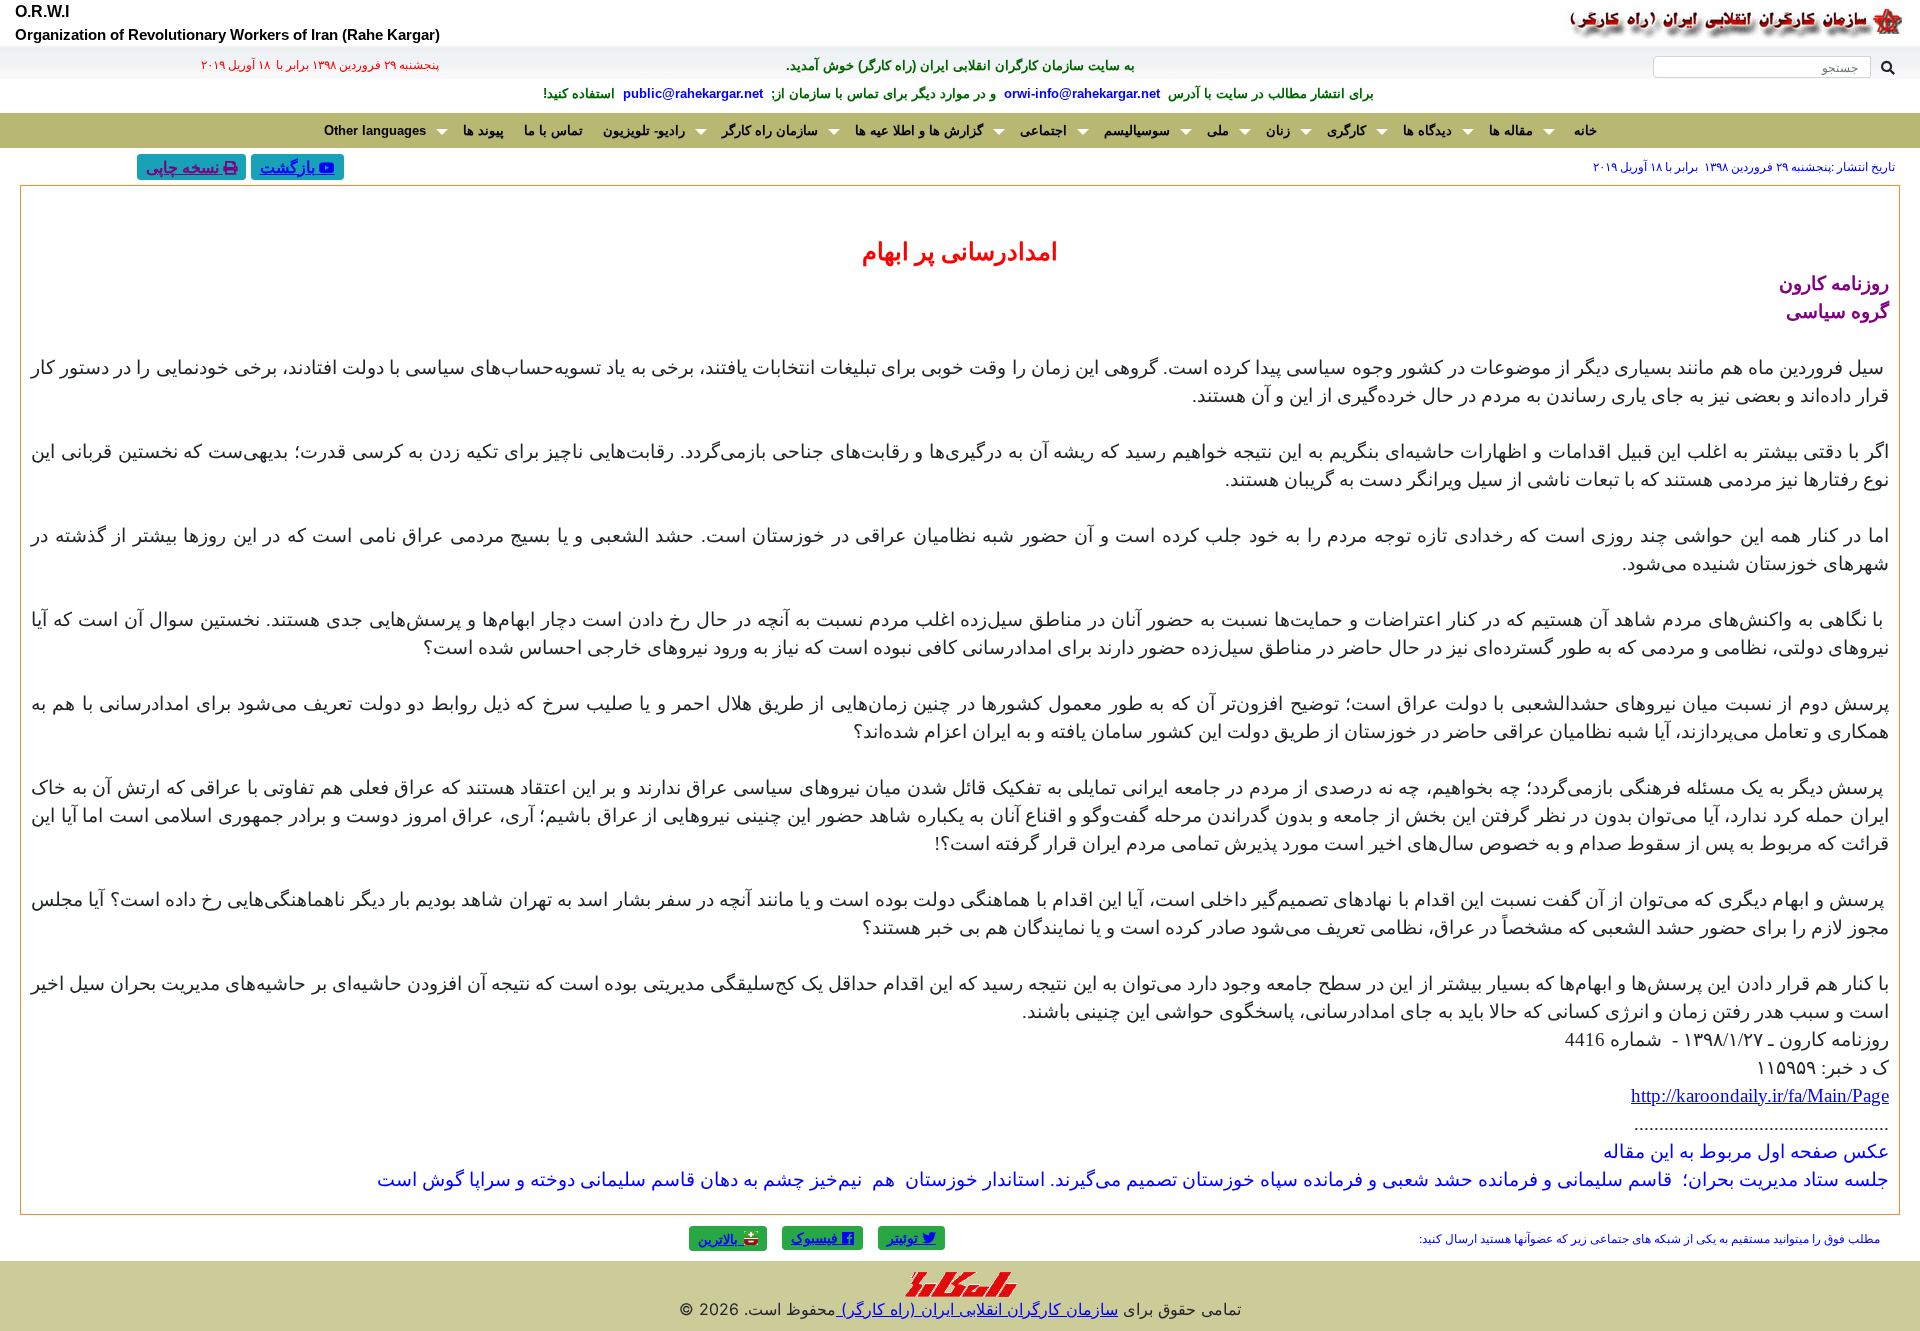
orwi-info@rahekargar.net (1080, 93)
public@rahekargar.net (691, 93)
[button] (911, 1238)
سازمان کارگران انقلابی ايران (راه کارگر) (977, 1309)
